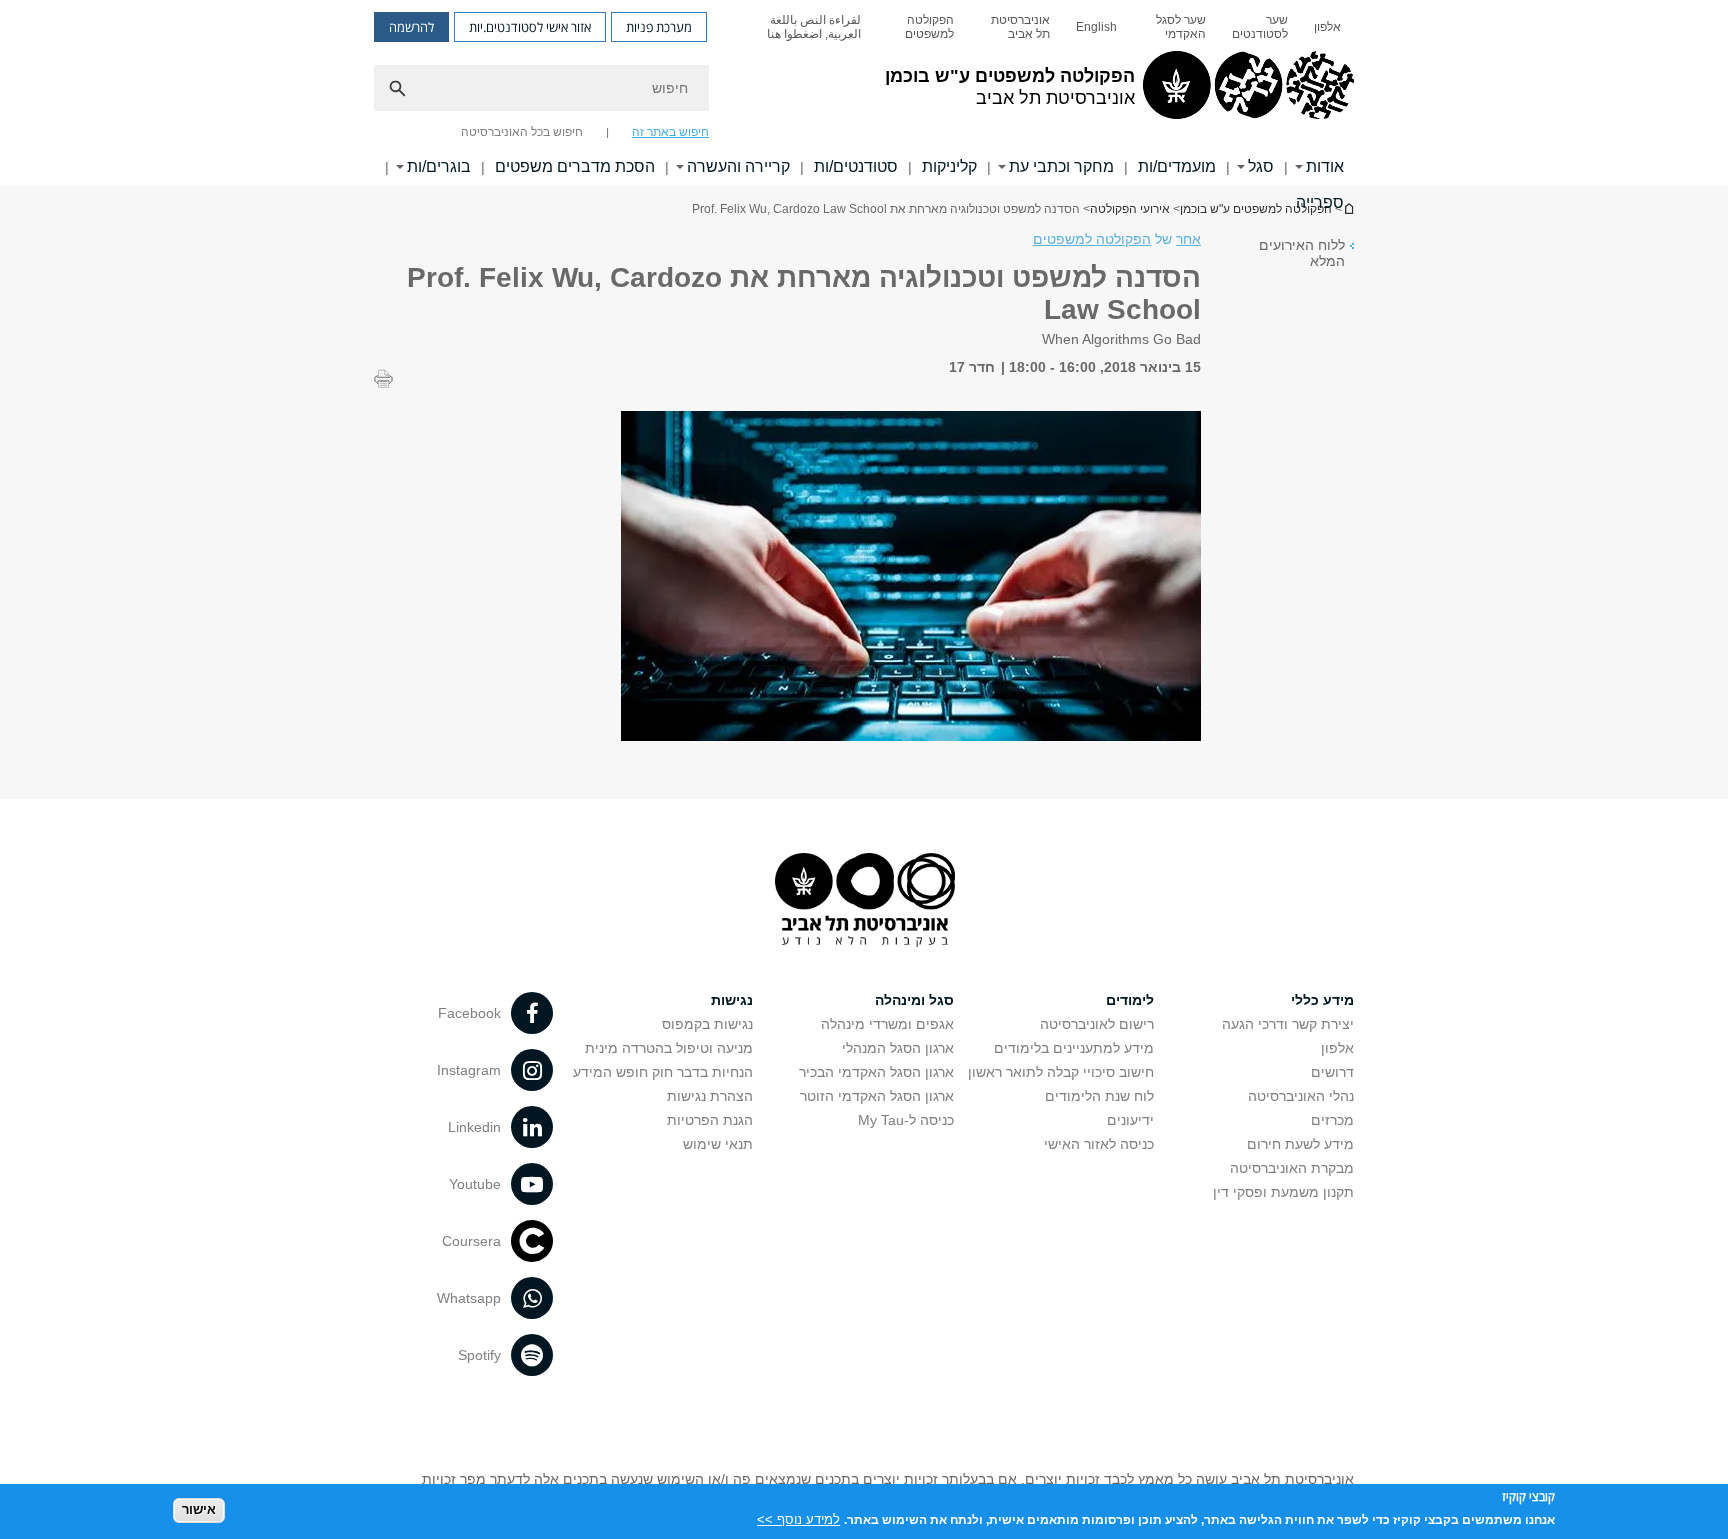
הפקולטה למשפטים (929, 27)
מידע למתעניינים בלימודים (1074, 1048)
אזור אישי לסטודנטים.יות (530, 27)
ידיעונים (1130, 1120)
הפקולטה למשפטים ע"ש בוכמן (1256, 209)
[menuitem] (1327, 27)
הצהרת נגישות (710, 1096)
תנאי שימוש (718, 1144)
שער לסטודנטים (1260, 27)
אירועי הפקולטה (1130, 209)
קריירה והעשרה (738, 166)
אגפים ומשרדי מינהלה (887, 1024)
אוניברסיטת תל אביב (1020, 27)
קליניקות (949, 166)
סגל (1261, 166)
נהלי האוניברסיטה (1301, 1096)
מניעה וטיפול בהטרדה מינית (669, 1048)
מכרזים (1332, 1120)
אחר (1188, 239)
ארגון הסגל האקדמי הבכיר (876, 1072)
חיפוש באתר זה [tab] (670, 132)
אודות (1325, 166)
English (1096, 27)
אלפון (1327, 27)
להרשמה (411, 27)
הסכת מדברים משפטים (575, 166)
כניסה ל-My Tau (906, 1120)
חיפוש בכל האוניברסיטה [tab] (522, 132)
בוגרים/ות (439, 166)
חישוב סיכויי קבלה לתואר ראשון (1061, 1072)
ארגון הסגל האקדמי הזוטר (877, 1096)
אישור (199, 1509)
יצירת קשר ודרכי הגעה (1288, 1024)
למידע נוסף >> (798, 1518)
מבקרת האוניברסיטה (1292, 1168)
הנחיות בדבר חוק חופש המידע (663, 1072)
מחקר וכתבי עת (1061, 166)
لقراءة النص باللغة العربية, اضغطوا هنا (814, 27)
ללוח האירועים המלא (1302, 253)
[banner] (864, 93)
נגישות (732, 1000)
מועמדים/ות (1177, 166)
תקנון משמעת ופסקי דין (1283, 1192)
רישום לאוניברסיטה (1097, 1024)
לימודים (1130, 1000)
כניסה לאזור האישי (1099, 1144)
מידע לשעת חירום (1300, 1144)
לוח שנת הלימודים (1099, 1096)
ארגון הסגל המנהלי (898, 1048)
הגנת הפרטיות (710, 1120)
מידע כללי (1322, 1000)
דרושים (1332, 1072)
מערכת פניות (659, 27)
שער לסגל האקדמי (1181, 27)
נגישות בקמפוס (707, 1024)
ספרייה (1320, 202)
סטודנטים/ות (856, 166)
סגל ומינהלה (914, 1000)
